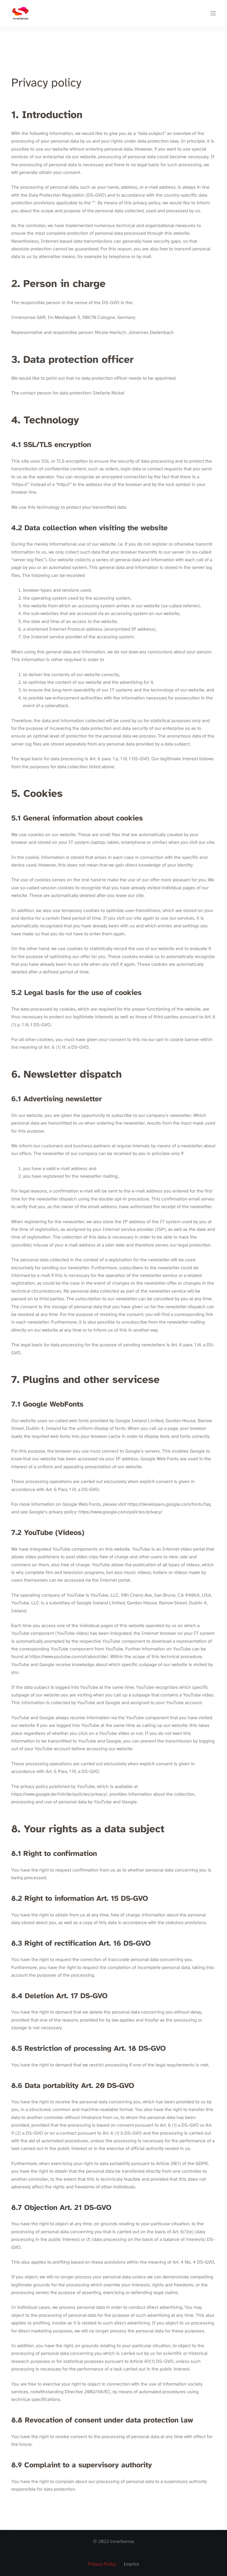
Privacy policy (102, 2564)
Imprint (131, 2564)
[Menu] (213, 13)
